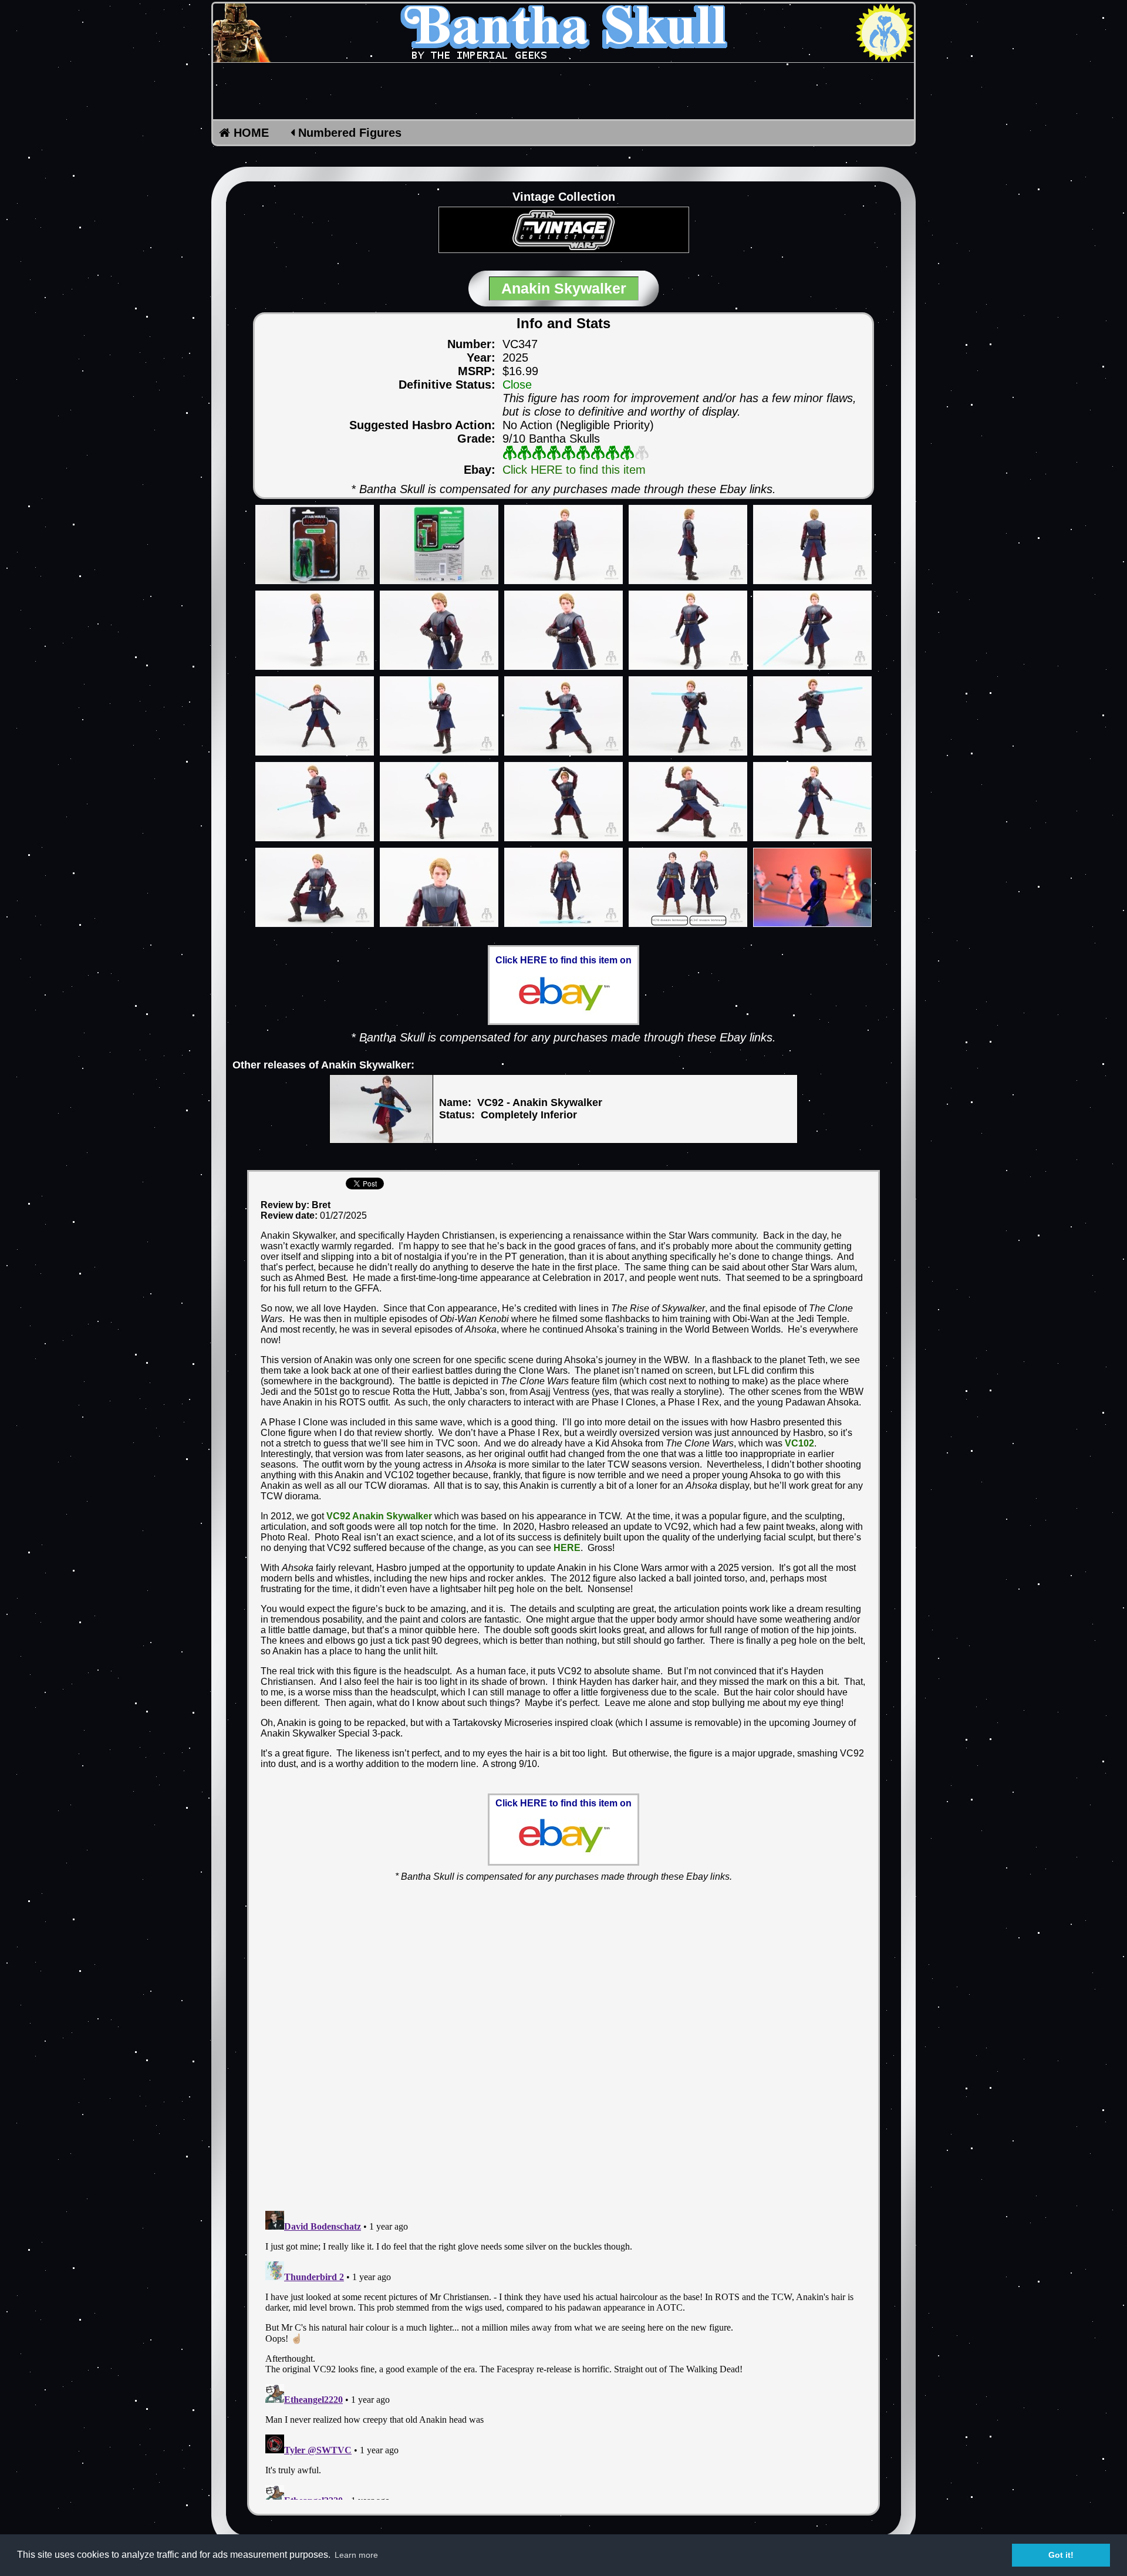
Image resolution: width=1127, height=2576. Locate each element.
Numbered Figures (348, 133)
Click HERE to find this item (574, 470)
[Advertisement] (563, 91)
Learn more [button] (356, 2555)
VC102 (799, 1443)
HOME (249, 133)
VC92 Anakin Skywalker (379, 1516)
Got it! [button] (1061, 2555)
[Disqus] (563, 2039)
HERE (567, 1548)
